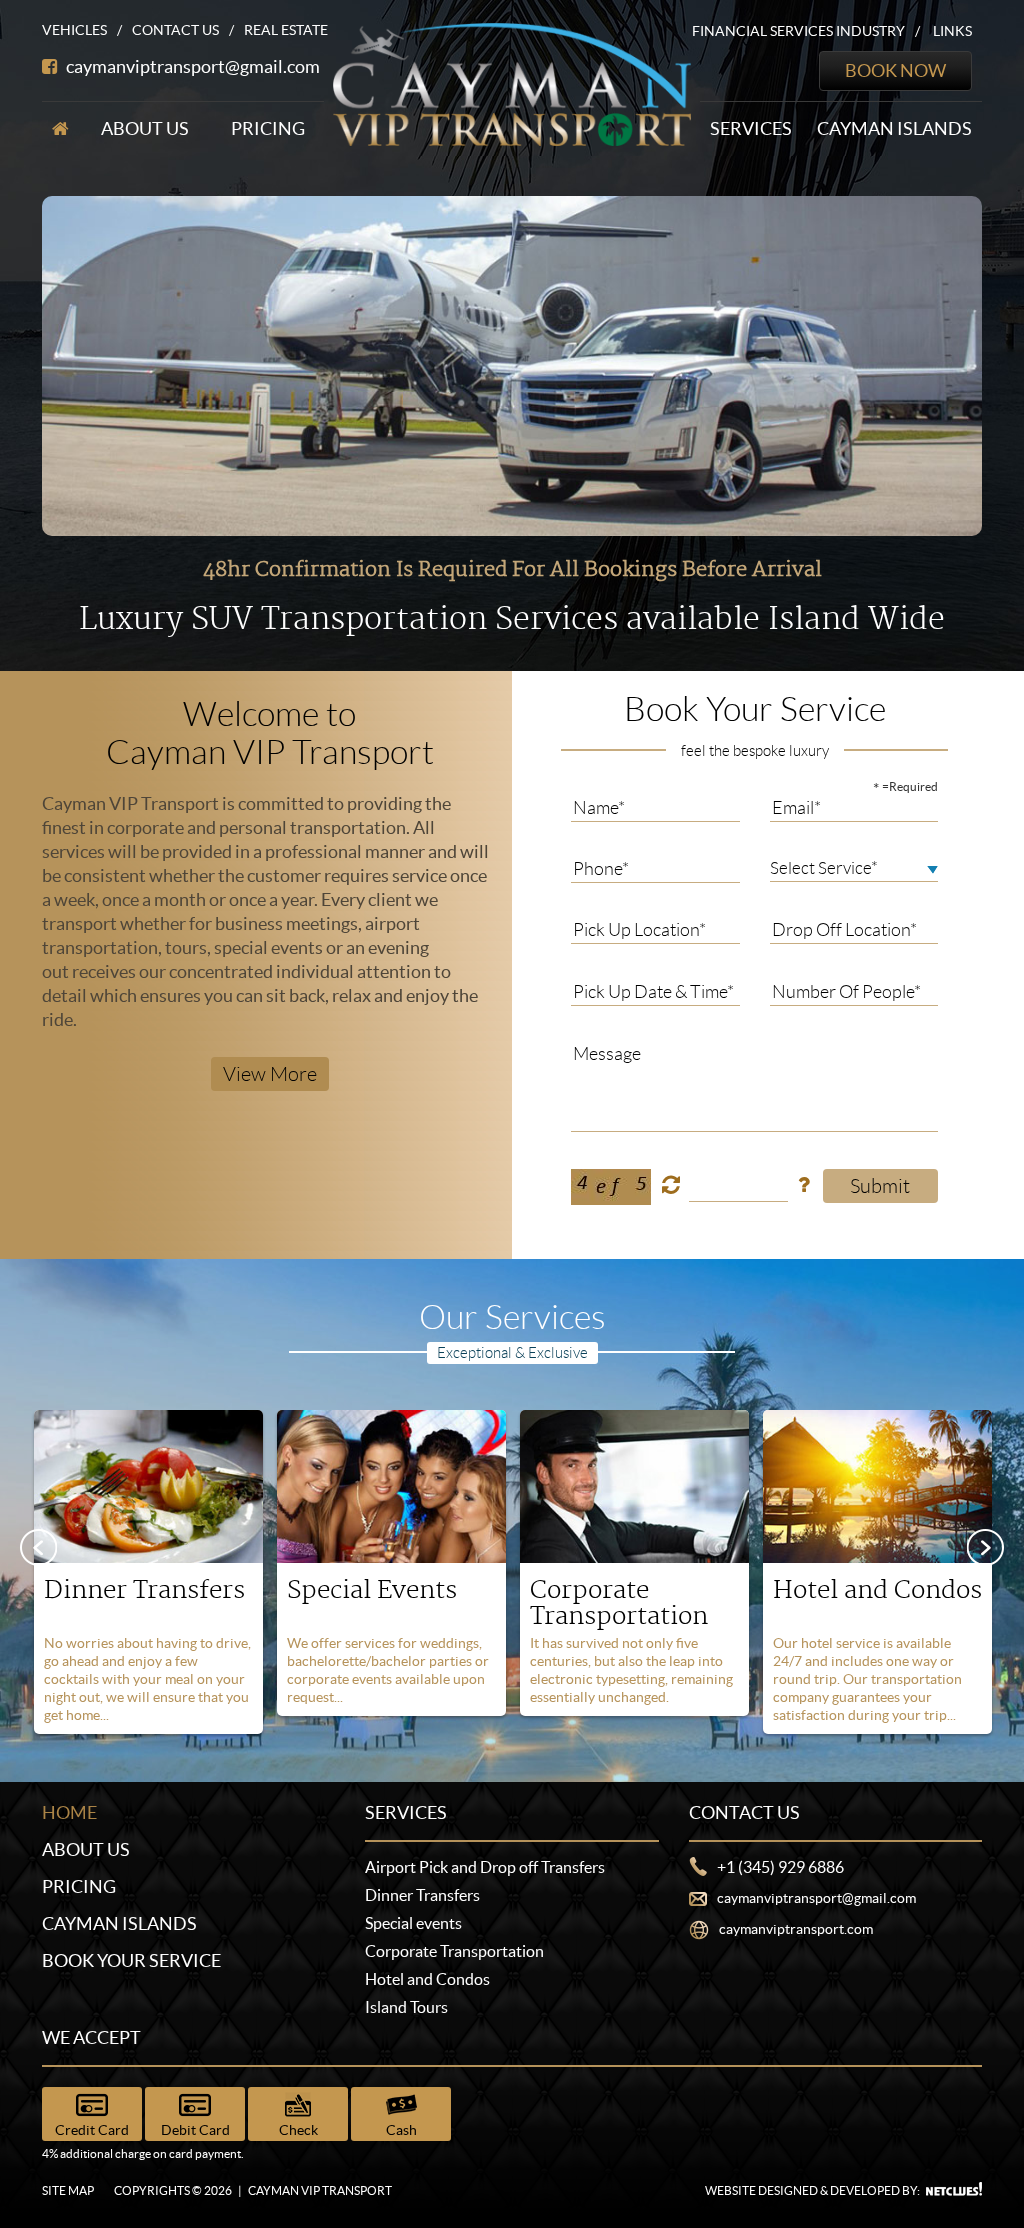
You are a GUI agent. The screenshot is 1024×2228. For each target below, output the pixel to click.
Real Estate (286, 30)
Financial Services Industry (798, 31)
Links (952, 31)
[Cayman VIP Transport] (511, 83)
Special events (413, 1923)
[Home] (60, 128)
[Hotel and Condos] (877, 1484)
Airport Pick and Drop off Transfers (485, 1867)
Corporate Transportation (619, 1603)
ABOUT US (86, 1849)
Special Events (372, 1590)
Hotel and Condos (877, 1590)
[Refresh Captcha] (671, 1183)
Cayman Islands (894, 128)
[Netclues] (954, 2189)
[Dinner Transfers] (148, 1484)
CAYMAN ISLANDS (119, 1923)
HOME (69, 1812)
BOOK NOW (895, 70)
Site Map (68, 2190)
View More (270, 1074)
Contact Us (175, 30)
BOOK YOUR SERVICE (131, 1960)
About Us (145, 128)
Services (751, 128)
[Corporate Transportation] (634, 1484)
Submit (880, 1186)
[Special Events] (391, 1484)
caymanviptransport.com (796, 1929)
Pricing (268, 128)
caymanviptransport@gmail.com (193, 66)
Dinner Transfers (144, 1590)
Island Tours (406, 2007)
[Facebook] (49, 66)
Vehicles (74, 30)
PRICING (79, 1886)
